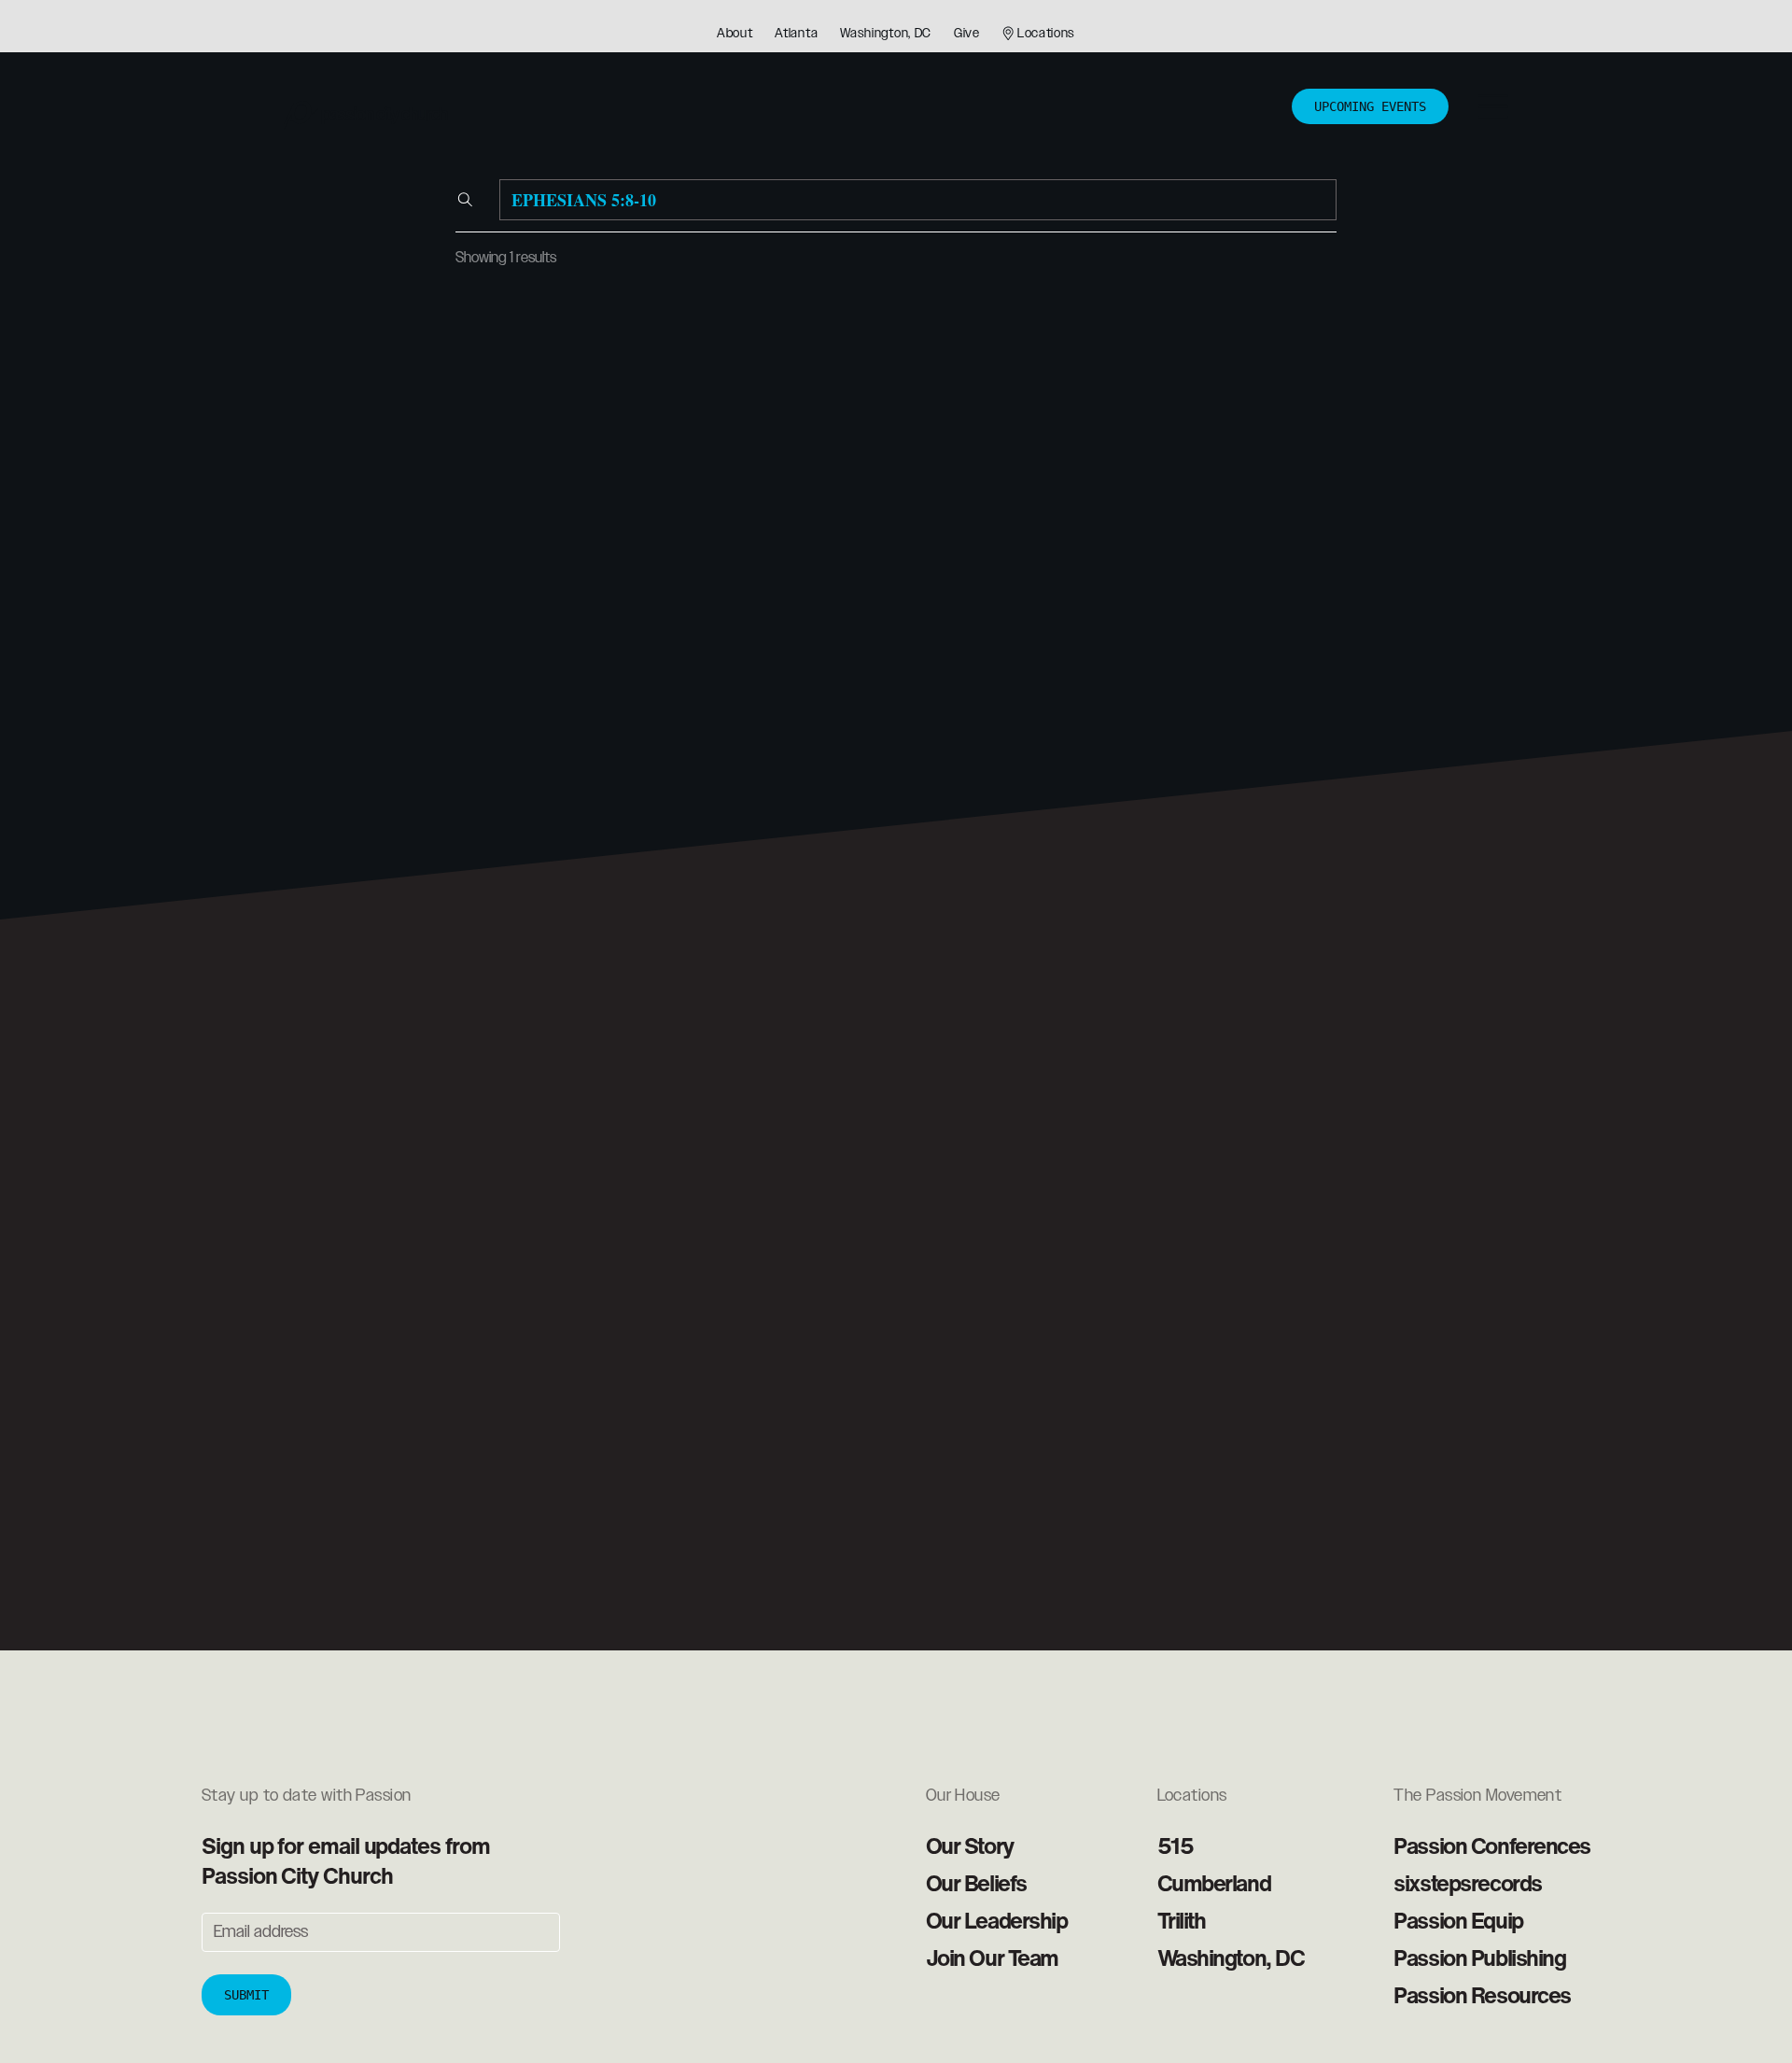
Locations (1046, 34)
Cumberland (1214, 1883)
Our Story (970, 1845)
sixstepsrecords (1467, 1883)
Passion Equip (1458, 1920)
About (735, 34)
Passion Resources (1482, 1995)
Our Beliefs (976, 1883)
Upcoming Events (1370, 106)
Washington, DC (886, 34)
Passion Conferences (1492, 1845)
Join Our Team (992, 1958)
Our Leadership (997, 1920)
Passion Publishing (1479, 1958)
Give (967, 34)
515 (1176, 1845)
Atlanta (796, 34)
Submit (246, 1995)
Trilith (1182, 1920)
